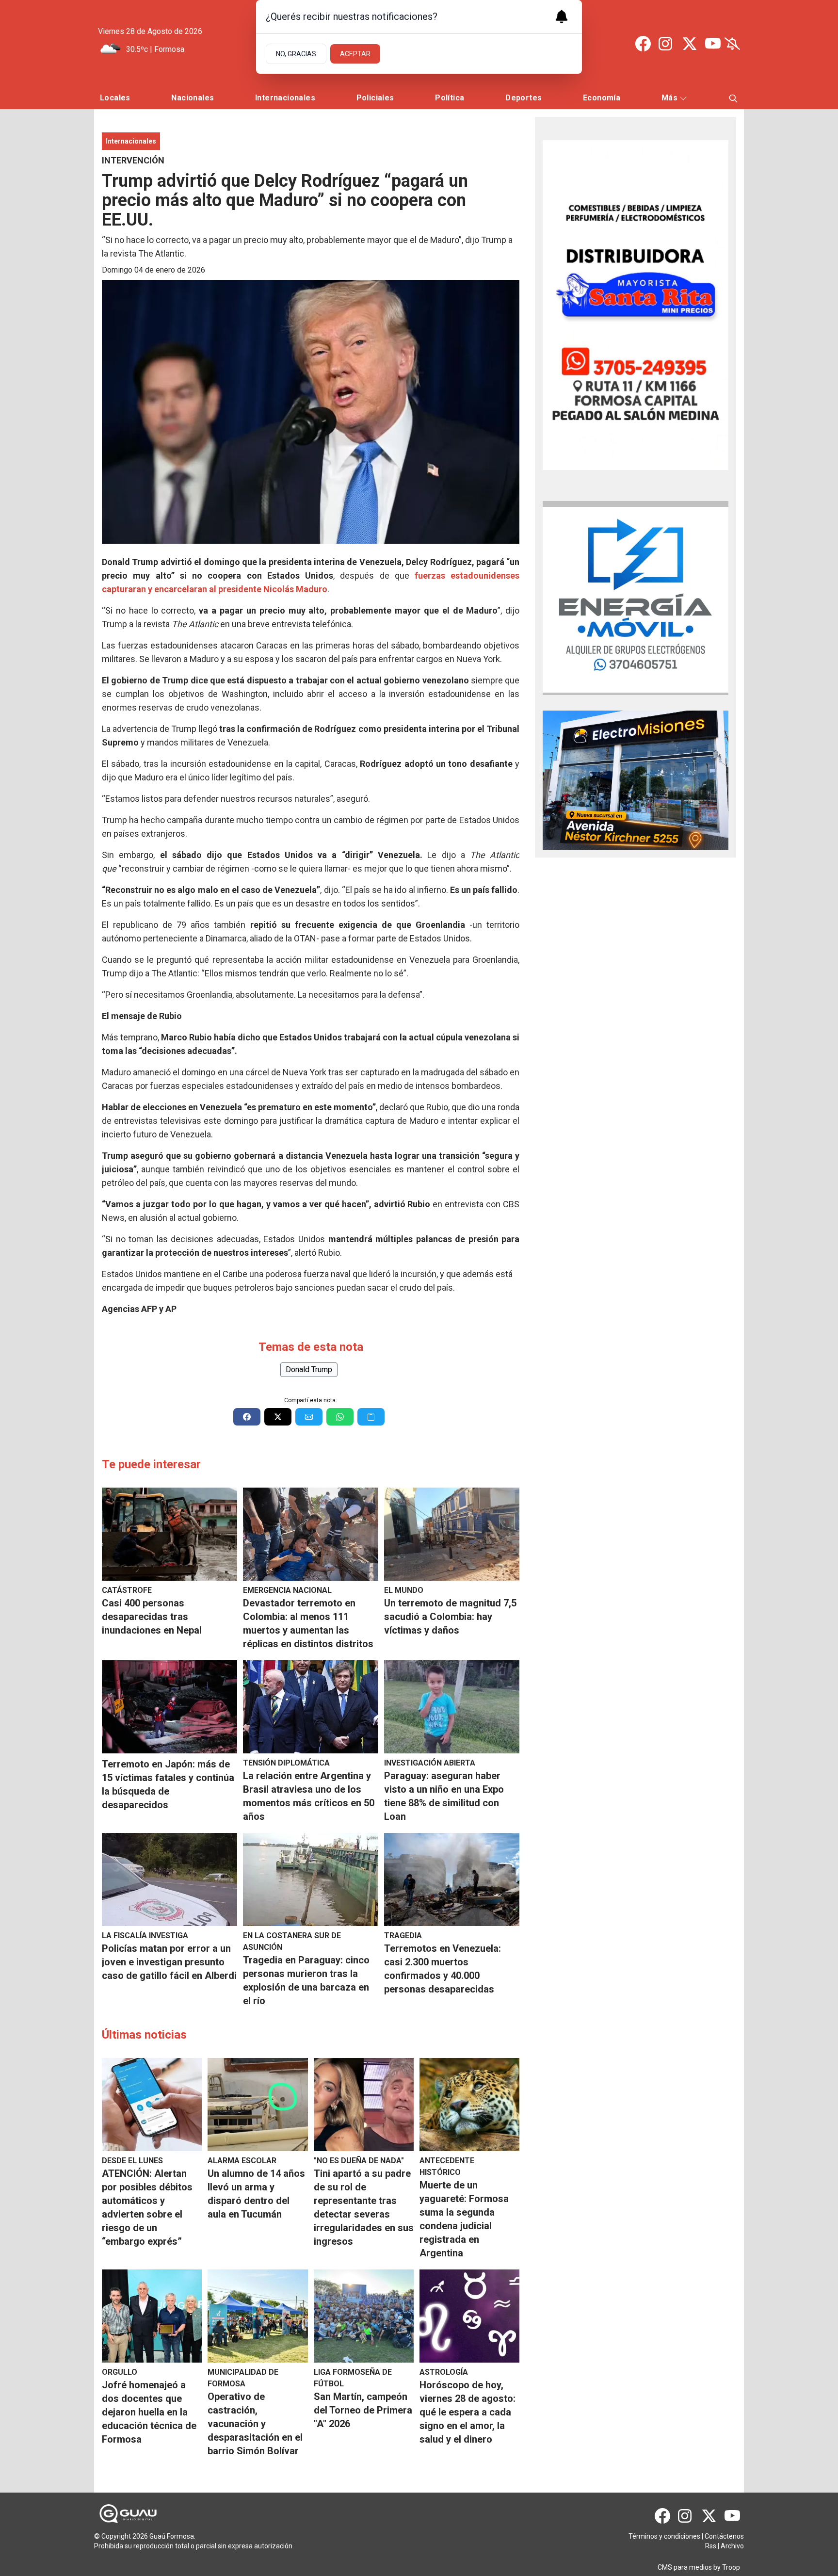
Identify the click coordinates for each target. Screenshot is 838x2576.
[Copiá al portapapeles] (371, 1417)
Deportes (524, 98)
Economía (602, 98)
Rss (711, 2546)
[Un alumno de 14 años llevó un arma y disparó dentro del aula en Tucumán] (258, 2105)
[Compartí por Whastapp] (340, 1417)
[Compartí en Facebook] (247, 1417)
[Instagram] (666, 44)
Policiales (375, 98)
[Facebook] (643, 44)
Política (450, 98)
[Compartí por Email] (309, 1417)
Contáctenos (724, 2536)
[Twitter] (690, 44)
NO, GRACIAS (296, 54)
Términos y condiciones (664, 2536)
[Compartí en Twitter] (278, 1417)
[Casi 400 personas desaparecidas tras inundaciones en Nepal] (169, 1534)
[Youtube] (713, 44)
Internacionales (285, 98)
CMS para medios (685, 2567)
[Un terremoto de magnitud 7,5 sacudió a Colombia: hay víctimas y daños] (452, 1534)
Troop (731, 2567)
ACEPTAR (355, 54)
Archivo (732, 2546)
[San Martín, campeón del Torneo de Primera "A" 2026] (364, 2316)
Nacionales (193, 98)
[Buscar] (733, 98)
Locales (115, 98)
